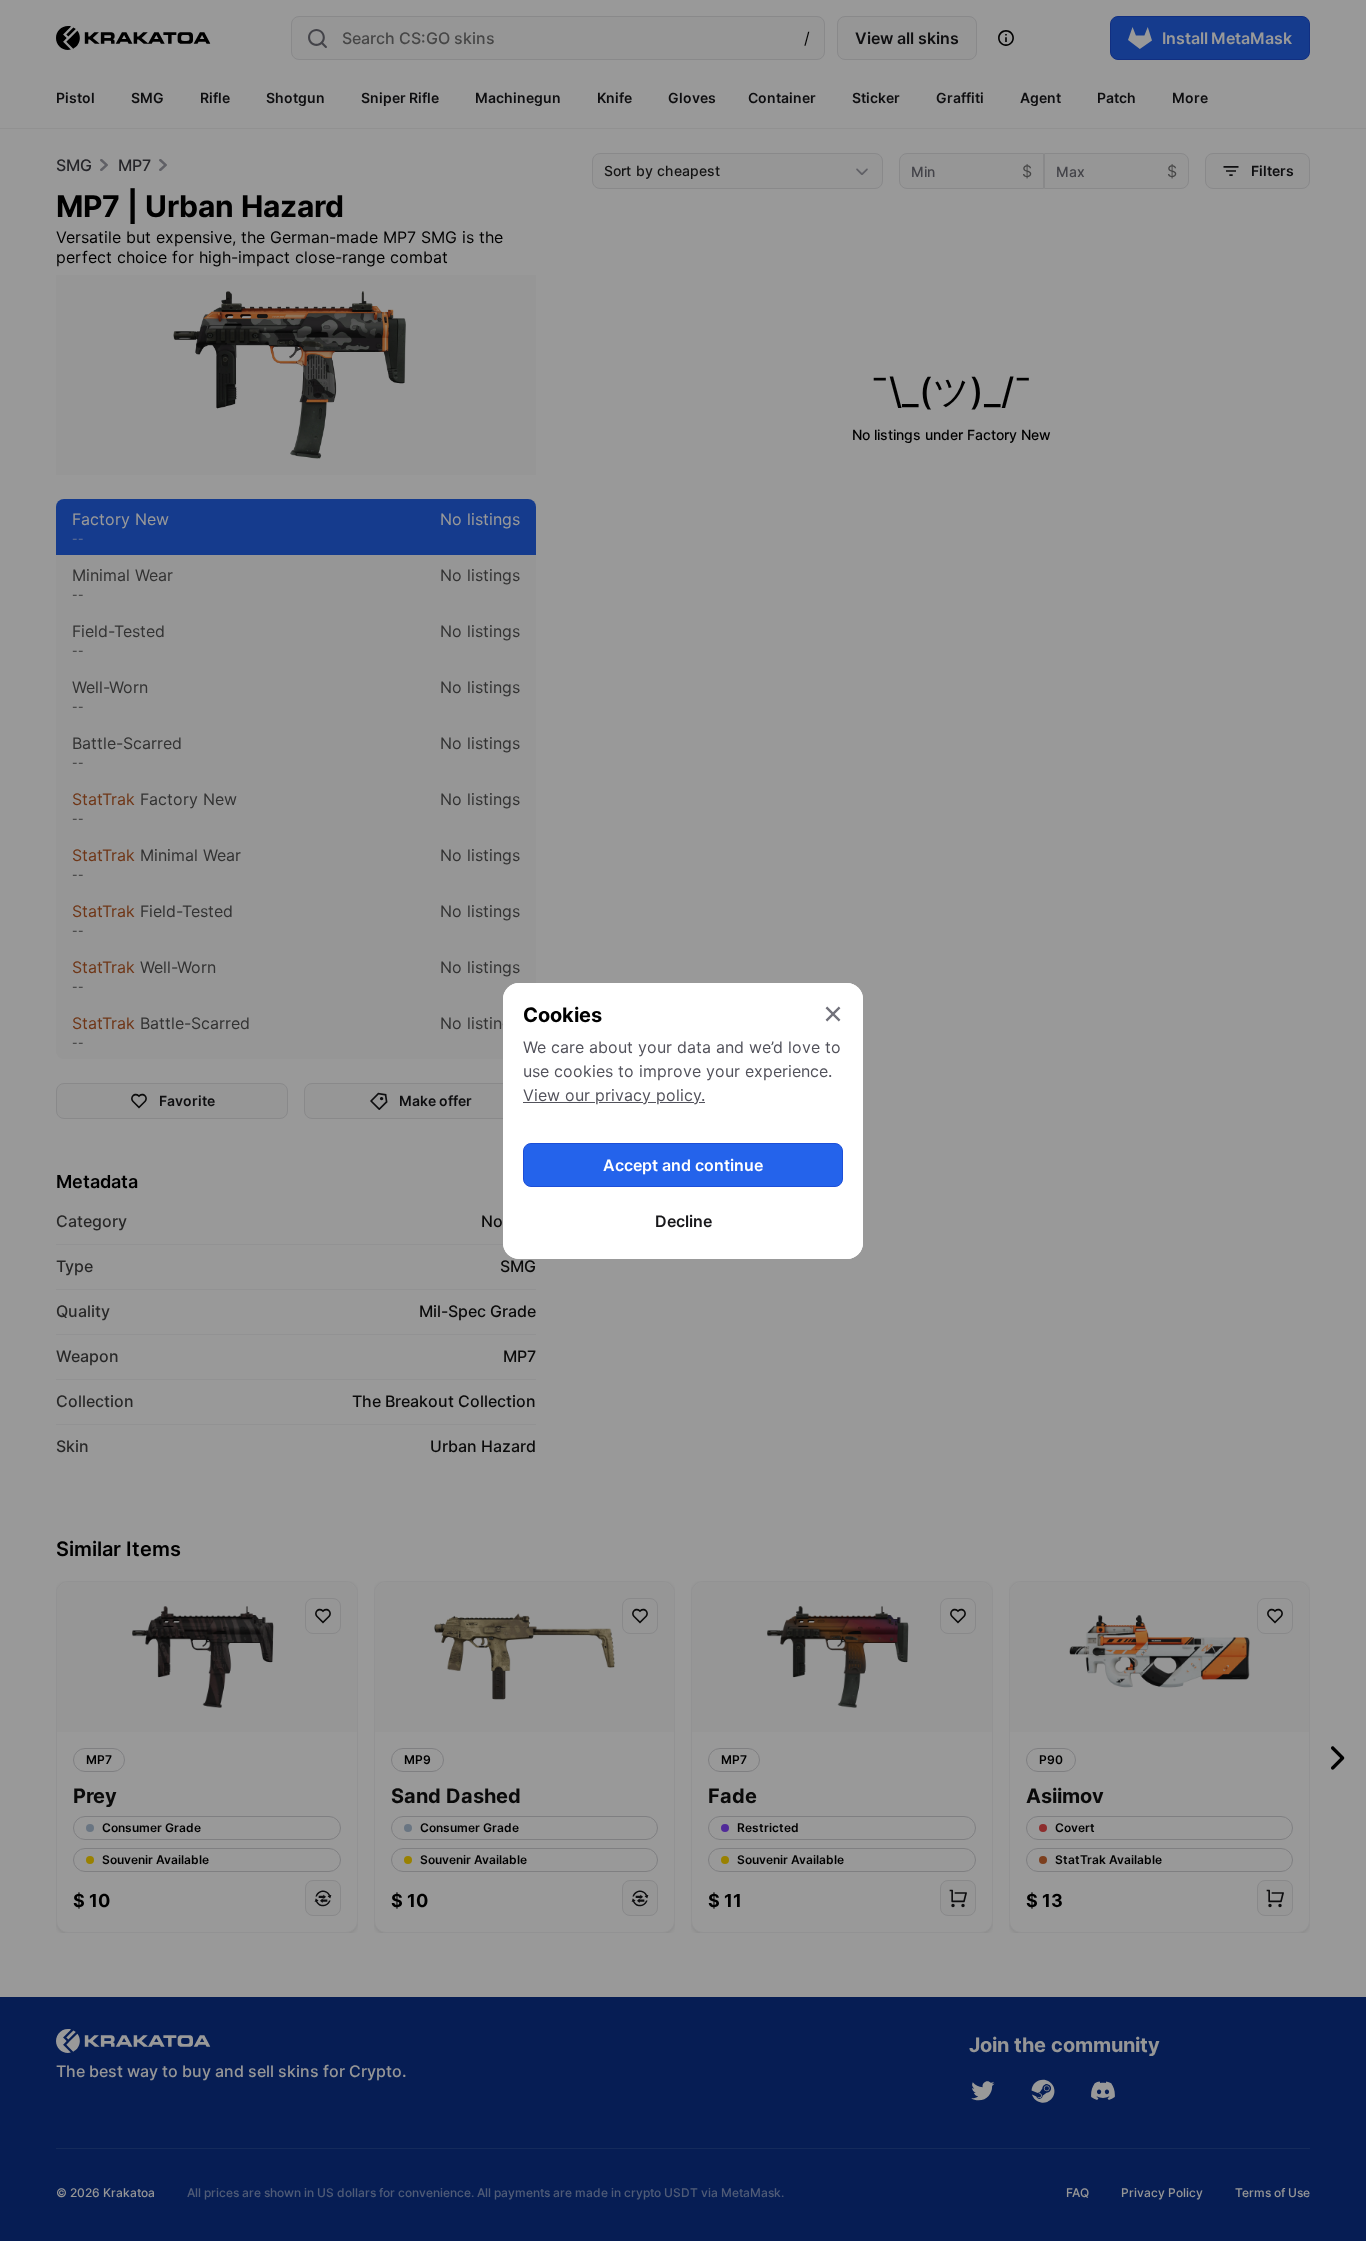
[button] (683, 1120)
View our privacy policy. (614, 1095)
